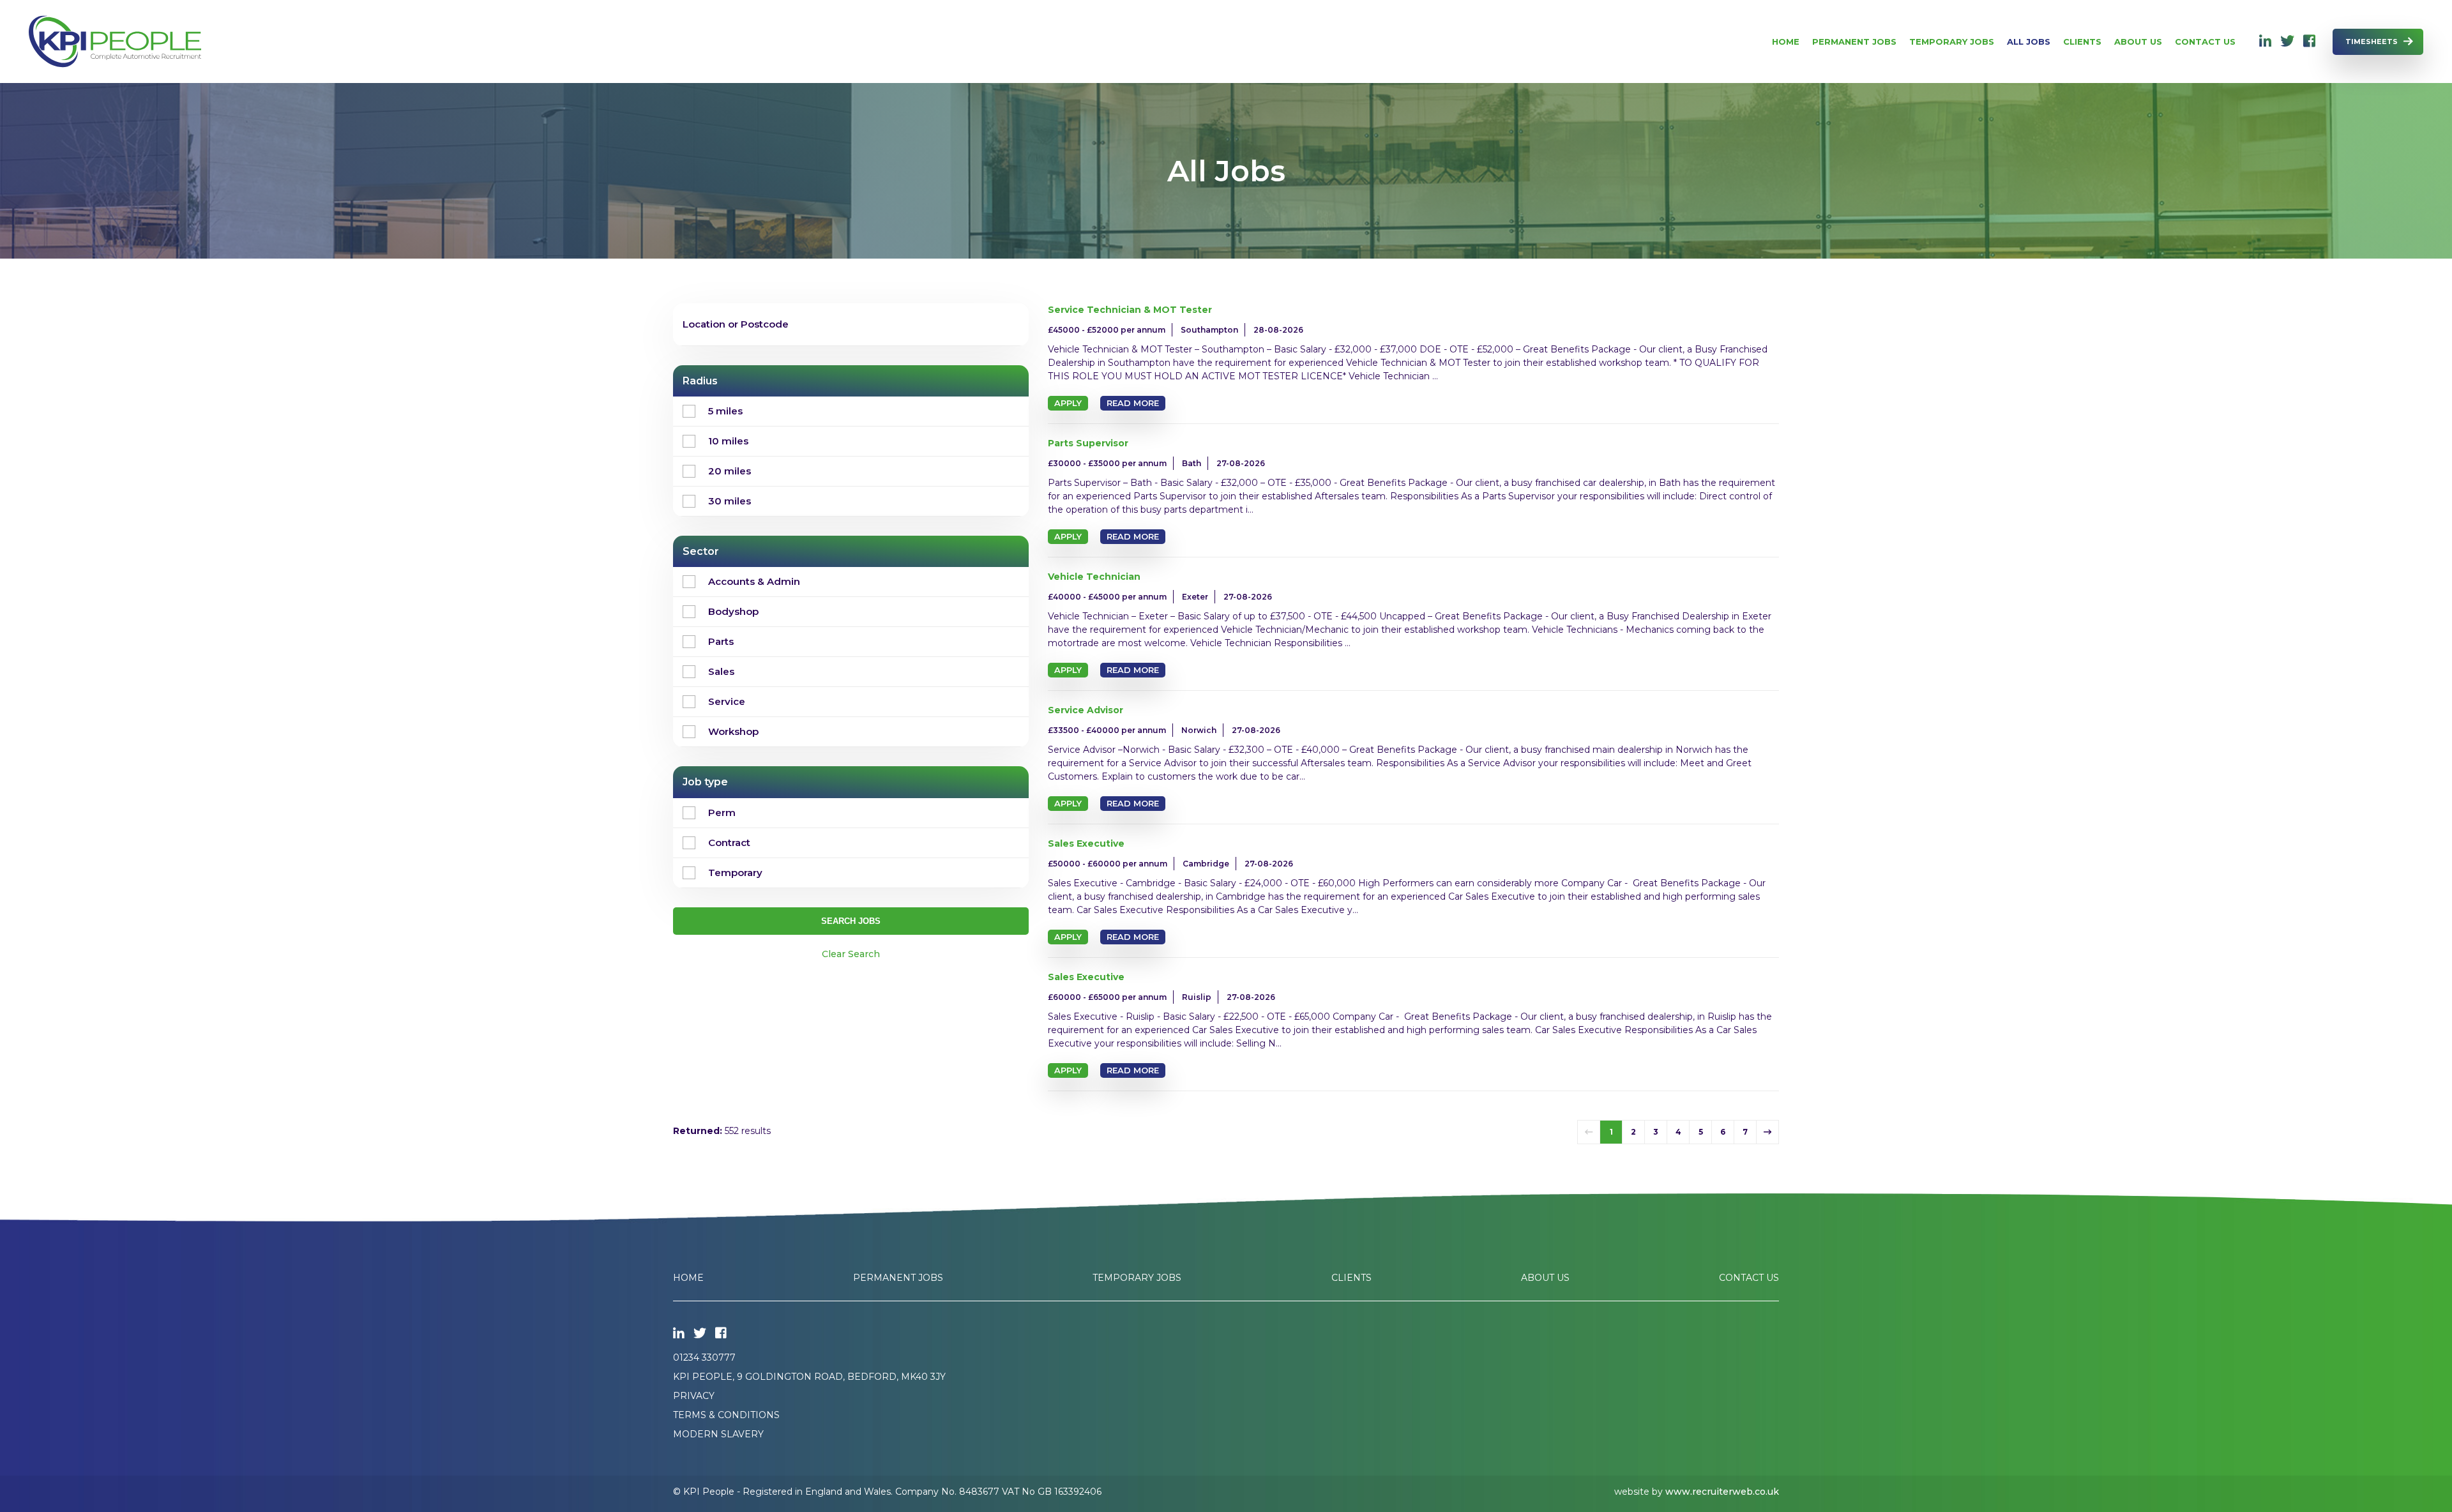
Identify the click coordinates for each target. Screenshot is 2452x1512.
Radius (700, 381)
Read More (1133, 403)
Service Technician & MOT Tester (1130, 310)
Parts (721, 641)
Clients (2082, 42)
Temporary (735, 873)
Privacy (694, 1396)
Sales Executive (1086, 843)
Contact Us (2205, 42)
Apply (1068, 403)
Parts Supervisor (1088, 443)
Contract (729, 843)
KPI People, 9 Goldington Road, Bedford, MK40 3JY (809, 1377)
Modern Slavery (718, 1434)
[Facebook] (2309, 42)
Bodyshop (733, 611)
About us (2138, 42)
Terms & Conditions (726, 1415)
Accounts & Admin (754, 581)
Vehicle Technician (1094, 577)
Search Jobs (851, 921)
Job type (705, 782)
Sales (721, 671)
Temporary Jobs (1952, 42)
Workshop (733, 731)
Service (727, 701)
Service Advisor (1086, 710)
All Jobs (2029, 42)
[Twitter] (2287, 42)
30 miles (730, 501)
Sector (701, 551)
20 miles (730, 471)
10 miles (728, 441)
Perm (722, 813)
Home (1786, 42)
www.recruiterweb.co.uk (1722, 1492)
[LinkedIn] (2265, 42)
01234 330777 (704, 1357)
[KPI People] (115, 42)
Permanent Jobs (1854, 42)
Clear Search (851, 954)
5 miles (725, 411)
